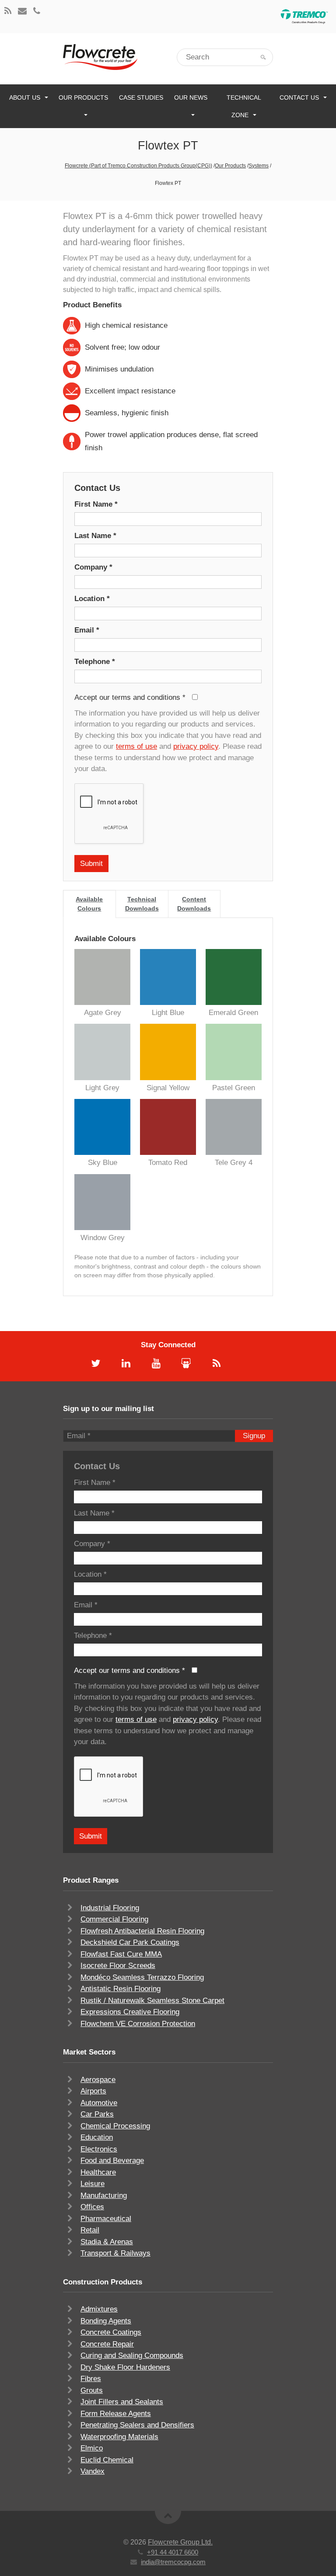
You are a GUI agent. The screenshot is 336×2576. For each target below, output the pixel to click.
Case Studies (141, 97)
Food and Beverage (112, 2161)
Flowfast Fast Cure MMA (121, 1954)
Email (87, 630)
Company (93, 567)
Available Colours (89, 904)
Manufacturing (104, 2195)
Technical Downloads (142, 904)
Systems (259, 166)
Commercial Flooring (114, 1919)
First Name (96, 504)
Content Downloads (194, 904)
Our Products (83, 97)
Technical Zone (244, 106)
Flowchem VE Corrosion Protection (138, 2024)
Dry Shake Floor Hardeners (125, 2367)
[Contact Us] (22, 12)
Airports (93, 2091)
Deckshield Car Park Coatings (130, 1942)
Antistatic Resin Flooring (121, 1989)
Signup (254, 1436)
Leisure (93, 2184)
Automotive (99, 2103)
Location (92, 599)
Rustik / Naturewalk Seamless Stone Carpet (152, 2001)
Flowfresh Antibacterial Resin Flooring (142, 1931)
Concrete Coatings (111, 2332)
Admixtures (99, 2309)
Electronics (99, 2149)
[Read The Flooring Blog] (8, 12)
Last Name (95, 536)
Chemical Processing (115, 2126)
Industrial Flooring (110, 1908)
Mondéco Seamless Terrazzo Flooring (142, 1977)
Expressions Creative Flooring (130, 2012)
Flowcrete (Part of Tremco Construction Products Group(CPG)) (138, 166)
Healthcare (98, 2172)
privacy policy (196, 746)
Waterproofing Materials (119, 2437)
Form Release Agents (116, 2414)
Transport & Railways (115, 2253)
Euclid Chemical (107, 2460)
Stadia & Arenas (107, 2242)
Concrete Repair (107, 2344)
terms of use (136, 746)
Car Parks (97, 2114)
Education (97, 2137)
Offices (92, 2207)
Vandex (93, 2471)
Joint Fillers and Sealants (122, 2402)
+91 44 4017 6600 (173, 2552)
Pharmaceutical (106, 2219)
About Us (25, 97)
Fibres (91, 2379)
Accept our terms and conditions (130, 697)
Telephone (95, 662)
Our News (191, 97)
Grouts (92, 2390)
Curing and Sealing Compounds (132, 2355)
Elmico (92, 2448)
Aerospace (98, 2080)
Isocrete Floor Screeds (118, 1966)
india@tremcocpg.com (173, 2562)
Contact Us (299, 97)
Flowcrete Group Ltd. (180, 2542)
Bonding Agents (106, 2321)
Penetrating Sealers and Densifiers (137, 2425)
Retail (90, 2230)
